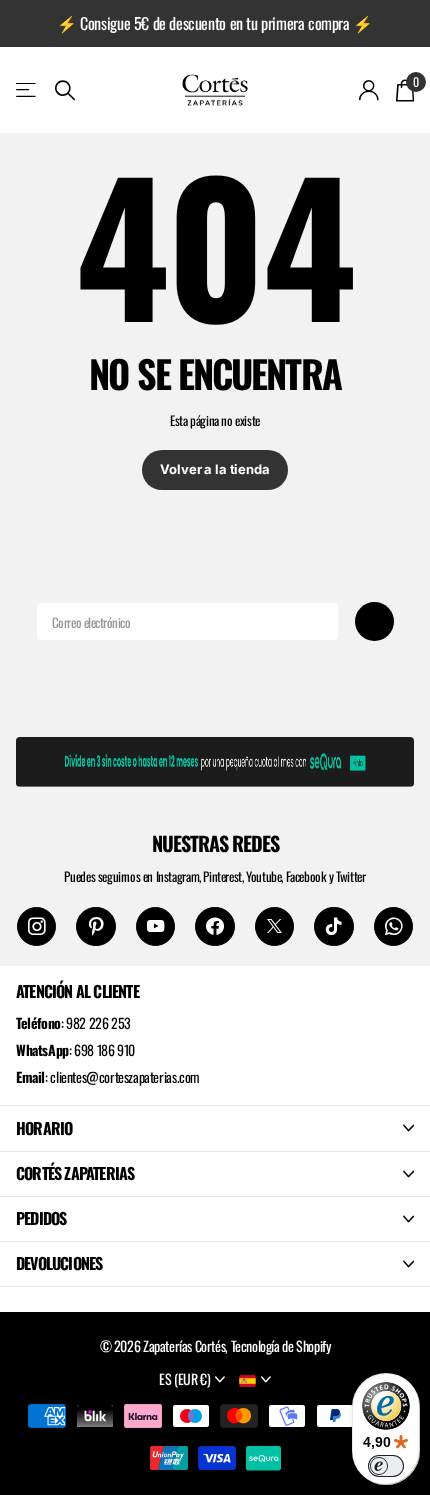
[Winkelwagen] (404, 90)
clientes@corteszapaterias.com (125, 1076)
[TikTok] (333, 926)
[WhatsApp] (393, 926)
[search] (65, 90)
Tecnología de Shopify (281, 1345)
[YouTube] (155, 926)
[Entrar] (369, 90)
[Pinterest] (95, 926)
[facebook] (214, 926)
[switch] (386, 1466)
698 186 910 (104, 1049)
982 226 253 (98, 1022)
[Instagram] (36, 926)
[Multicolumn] (215, 758)
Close (215, 1128)
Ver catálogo (27, 89)
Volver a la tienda (215, 469)
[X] (274, 926)
